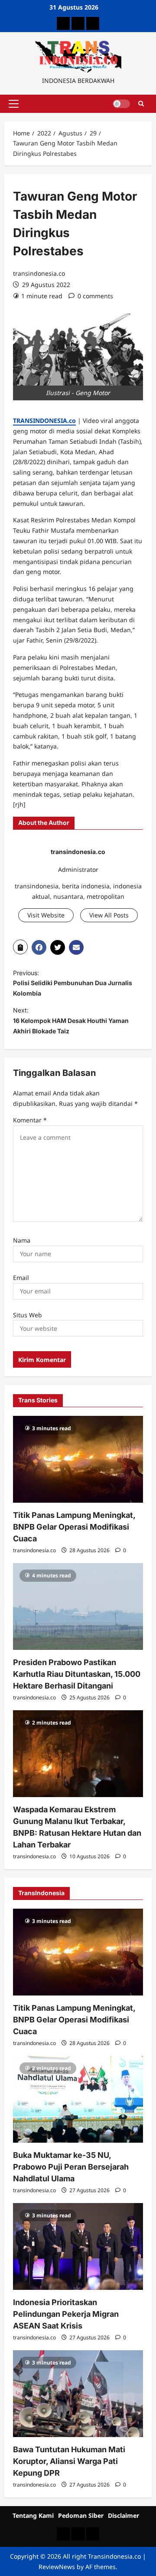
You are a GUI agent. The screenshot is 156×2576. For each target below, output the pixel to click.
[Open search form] (141, 104)
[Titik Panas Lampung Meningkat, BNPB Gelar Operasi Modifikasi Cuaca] (78, 1459)
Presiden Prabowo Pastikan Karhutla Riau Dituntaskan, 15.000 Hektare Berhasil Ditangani (77, 1674)
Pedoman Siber (81, 2515)
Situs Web (28, 1315)
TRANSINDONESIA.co (44, 421)
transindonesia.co (39, 273)
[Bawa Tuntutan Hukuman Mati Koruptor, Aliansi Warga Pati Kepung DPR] (78, 2394)
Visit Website (46, 915)
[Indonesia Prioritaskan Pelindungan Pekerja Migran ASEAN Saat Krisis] (78, 2246)
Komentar (30, 1120)
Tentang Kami (33, 2515)
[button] (14, 104)
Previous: (73, 983)
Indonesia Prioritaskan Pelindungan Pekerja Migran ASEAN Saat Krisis (66, 2314)
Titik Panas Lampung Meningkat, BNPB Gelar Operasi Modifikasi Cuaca (74, 1527)
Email (21, 1278)
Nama (22, 1240)
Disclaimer (123, 2515)
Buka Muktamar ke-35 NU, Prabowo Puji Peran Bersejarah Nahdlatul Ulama (71, 2167)
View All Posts (109, 915)
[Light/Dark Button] (121, 104)
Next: (71, 1021)
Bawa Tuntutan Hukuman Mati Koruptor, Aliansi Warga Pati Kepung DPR (69, 2461)
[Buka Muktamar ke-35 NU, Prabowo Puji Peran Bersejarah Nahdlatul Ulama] (78, 2099)
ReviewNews (57, 2567)
